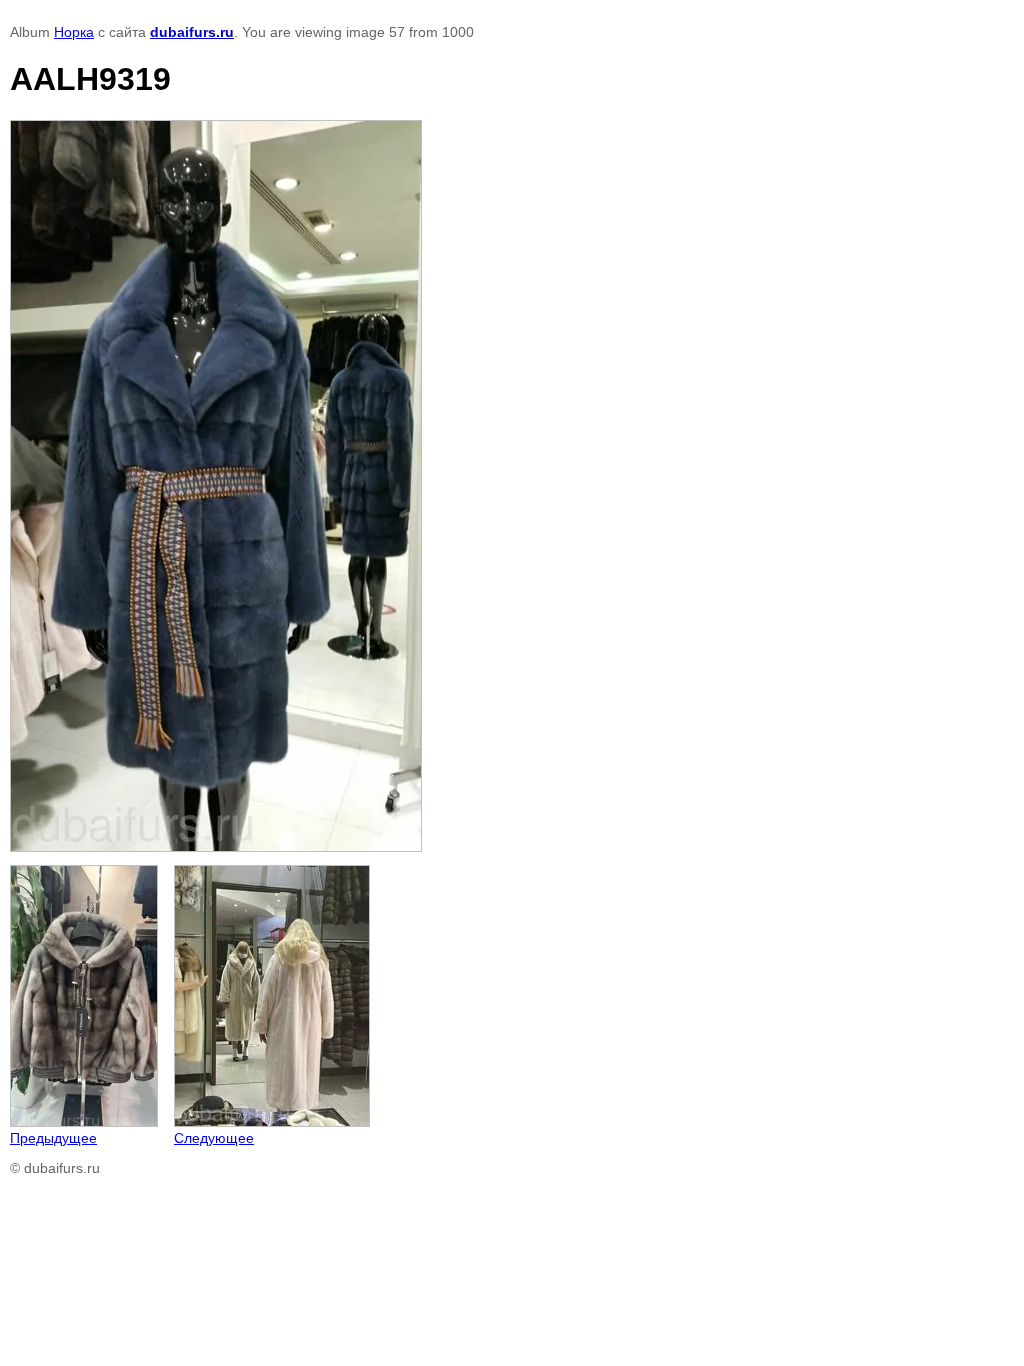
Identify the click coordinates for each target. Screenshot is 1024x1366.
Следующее (214, 1138)
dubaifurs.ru (192, 32)
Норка (74, 32)
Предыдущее (53, 1138)
